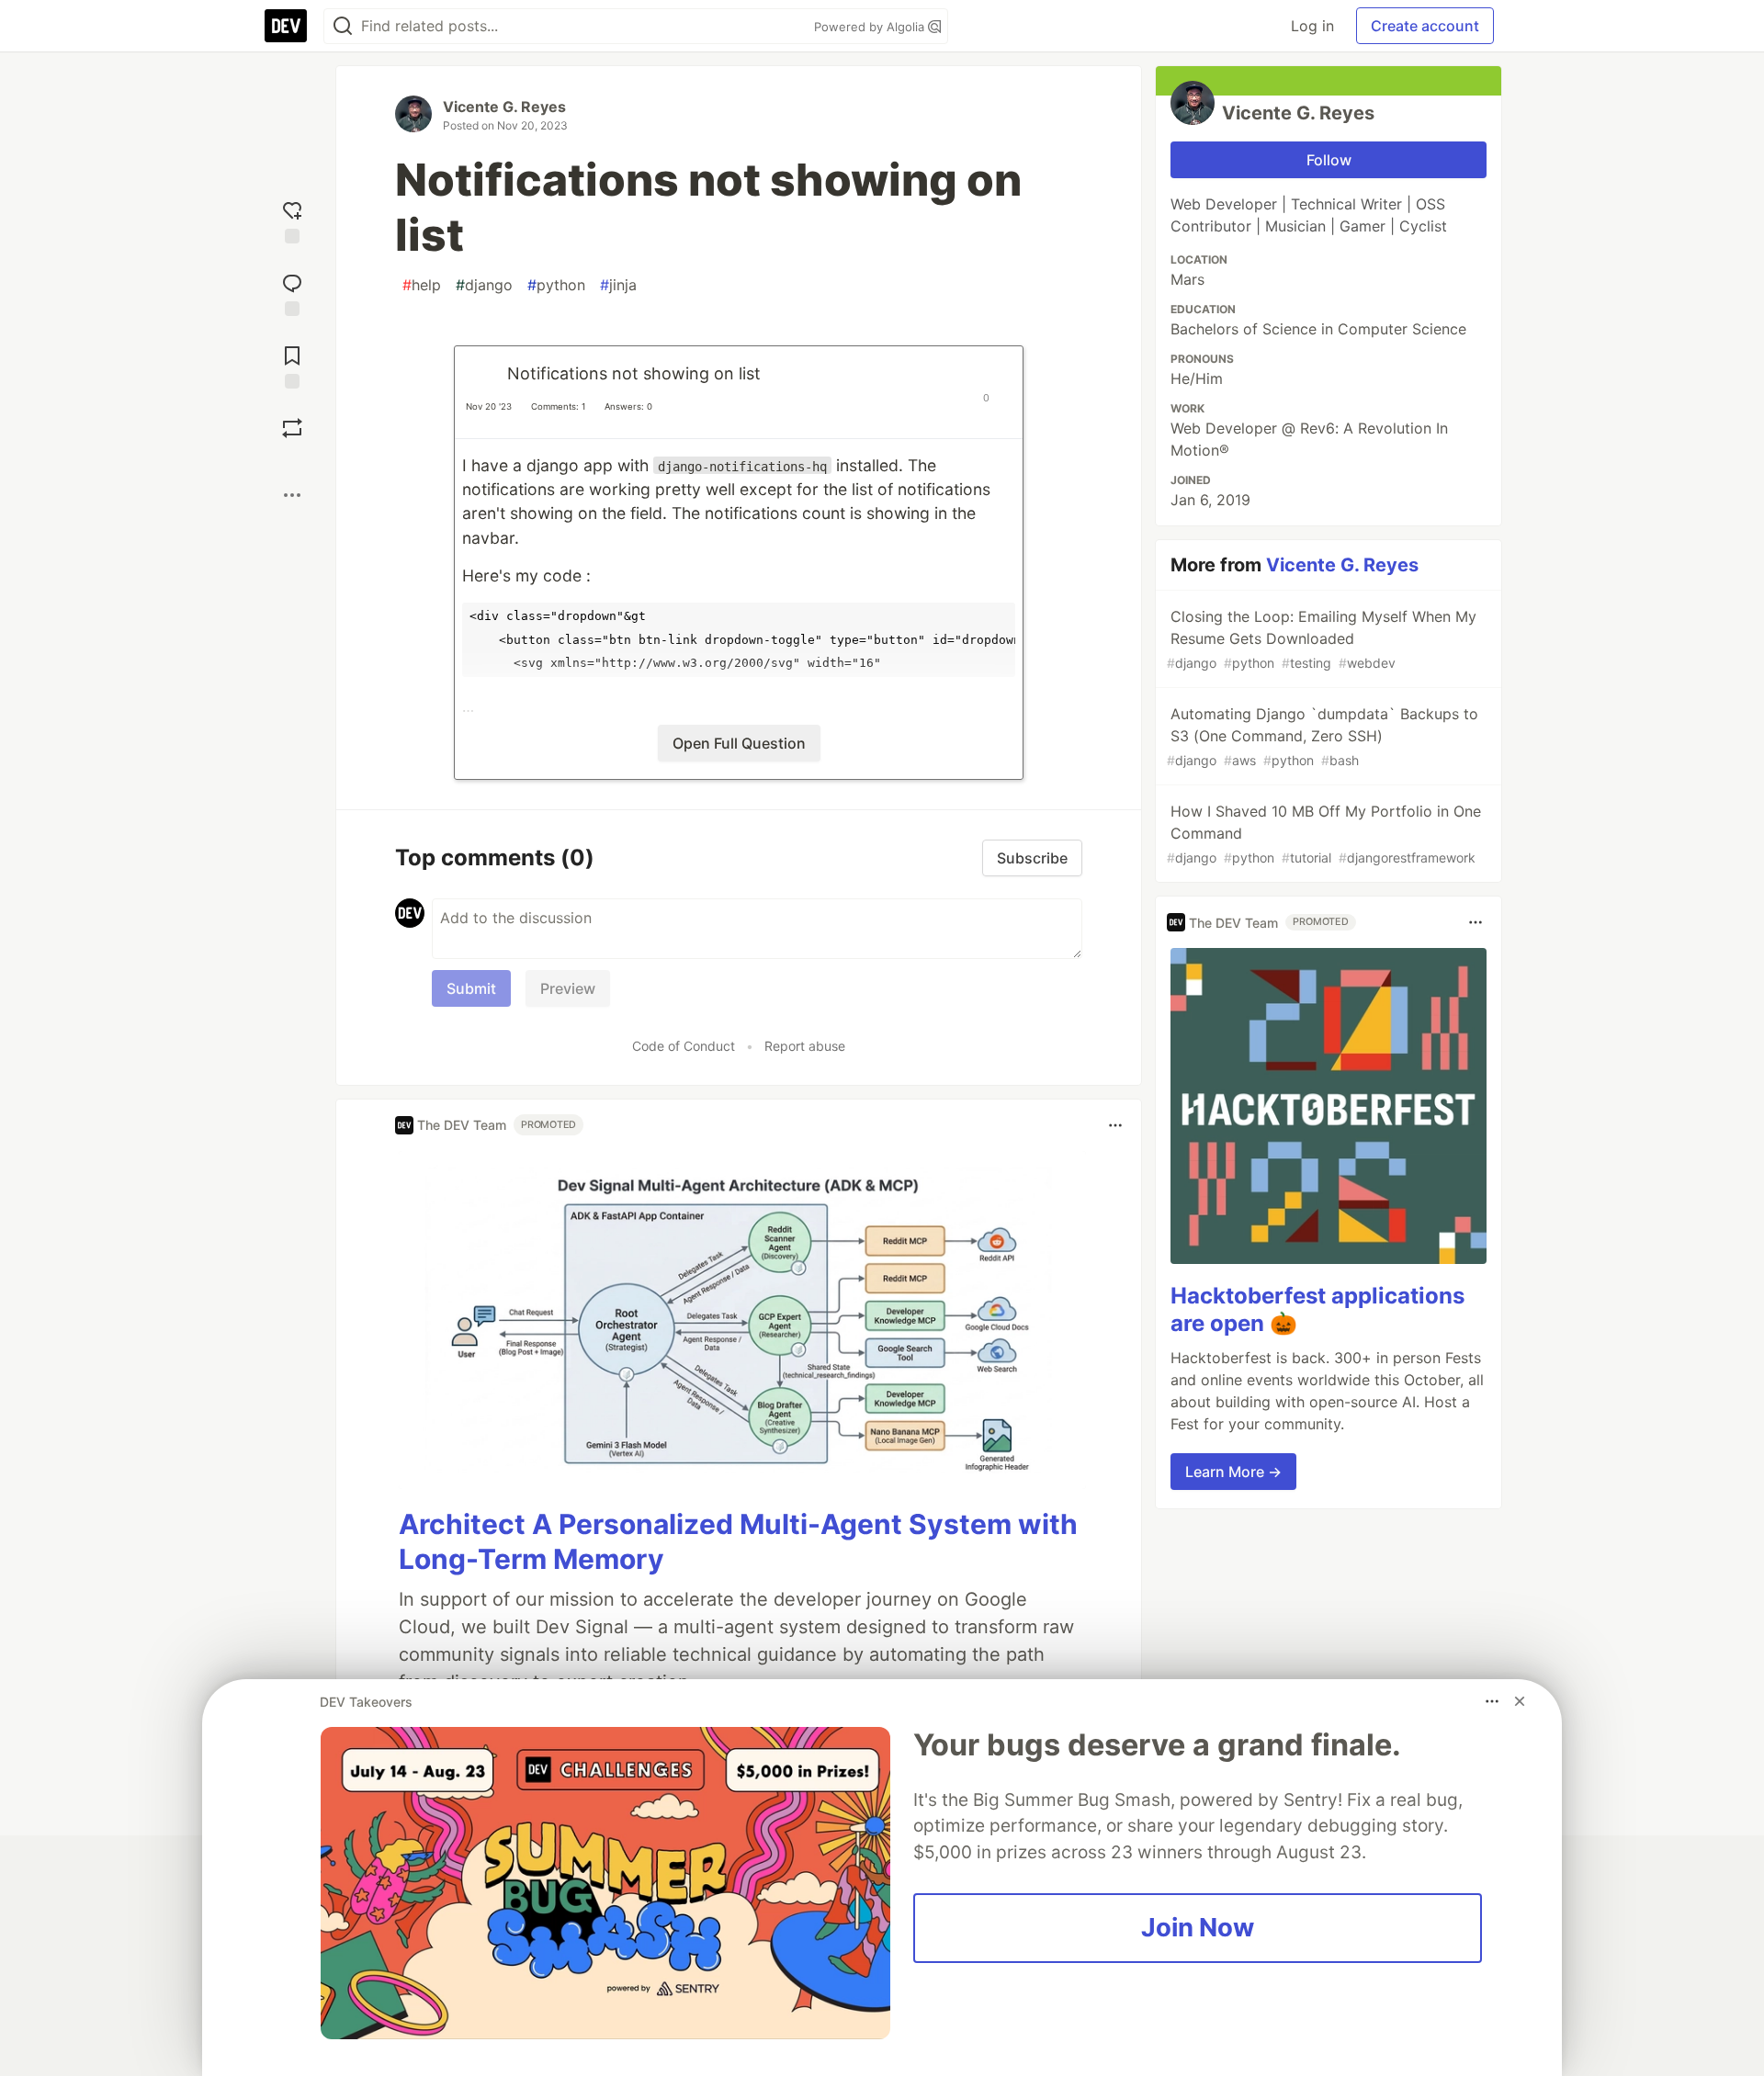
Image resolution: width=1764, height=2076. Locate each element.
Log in (1312, 26)
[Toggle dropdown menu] (1115, 1125)
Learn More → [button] (1233, 1472)
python (556, 285)
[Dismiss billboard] (1520, 1701)
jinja (618, 285)
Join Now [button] (1198, 1927)
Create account (1425, 26)
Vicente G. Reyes (504, 107)
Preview (568, 988)
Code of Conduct (684, 1046)
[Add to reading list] (292, 365)
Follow (1329, 160)
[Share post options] (292, 495)
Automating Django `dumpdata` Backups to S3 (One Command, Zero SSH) (1323, 736)
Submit (471, 988)
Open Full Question (739, 743)
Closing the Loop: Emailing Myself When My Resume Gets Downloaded (1322, 639)
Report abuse (805, 1046)
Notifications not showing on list (634, 373)
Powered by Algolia (871, 27)
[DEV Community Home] (286, 26)
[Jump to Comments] (292, 293)
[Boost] (292, 428)
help (422, 285)
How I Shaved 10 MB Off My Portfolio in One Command (1324, 834)
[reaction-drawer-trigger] (292, 220)
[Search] (343, 26)
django (484, 285)
